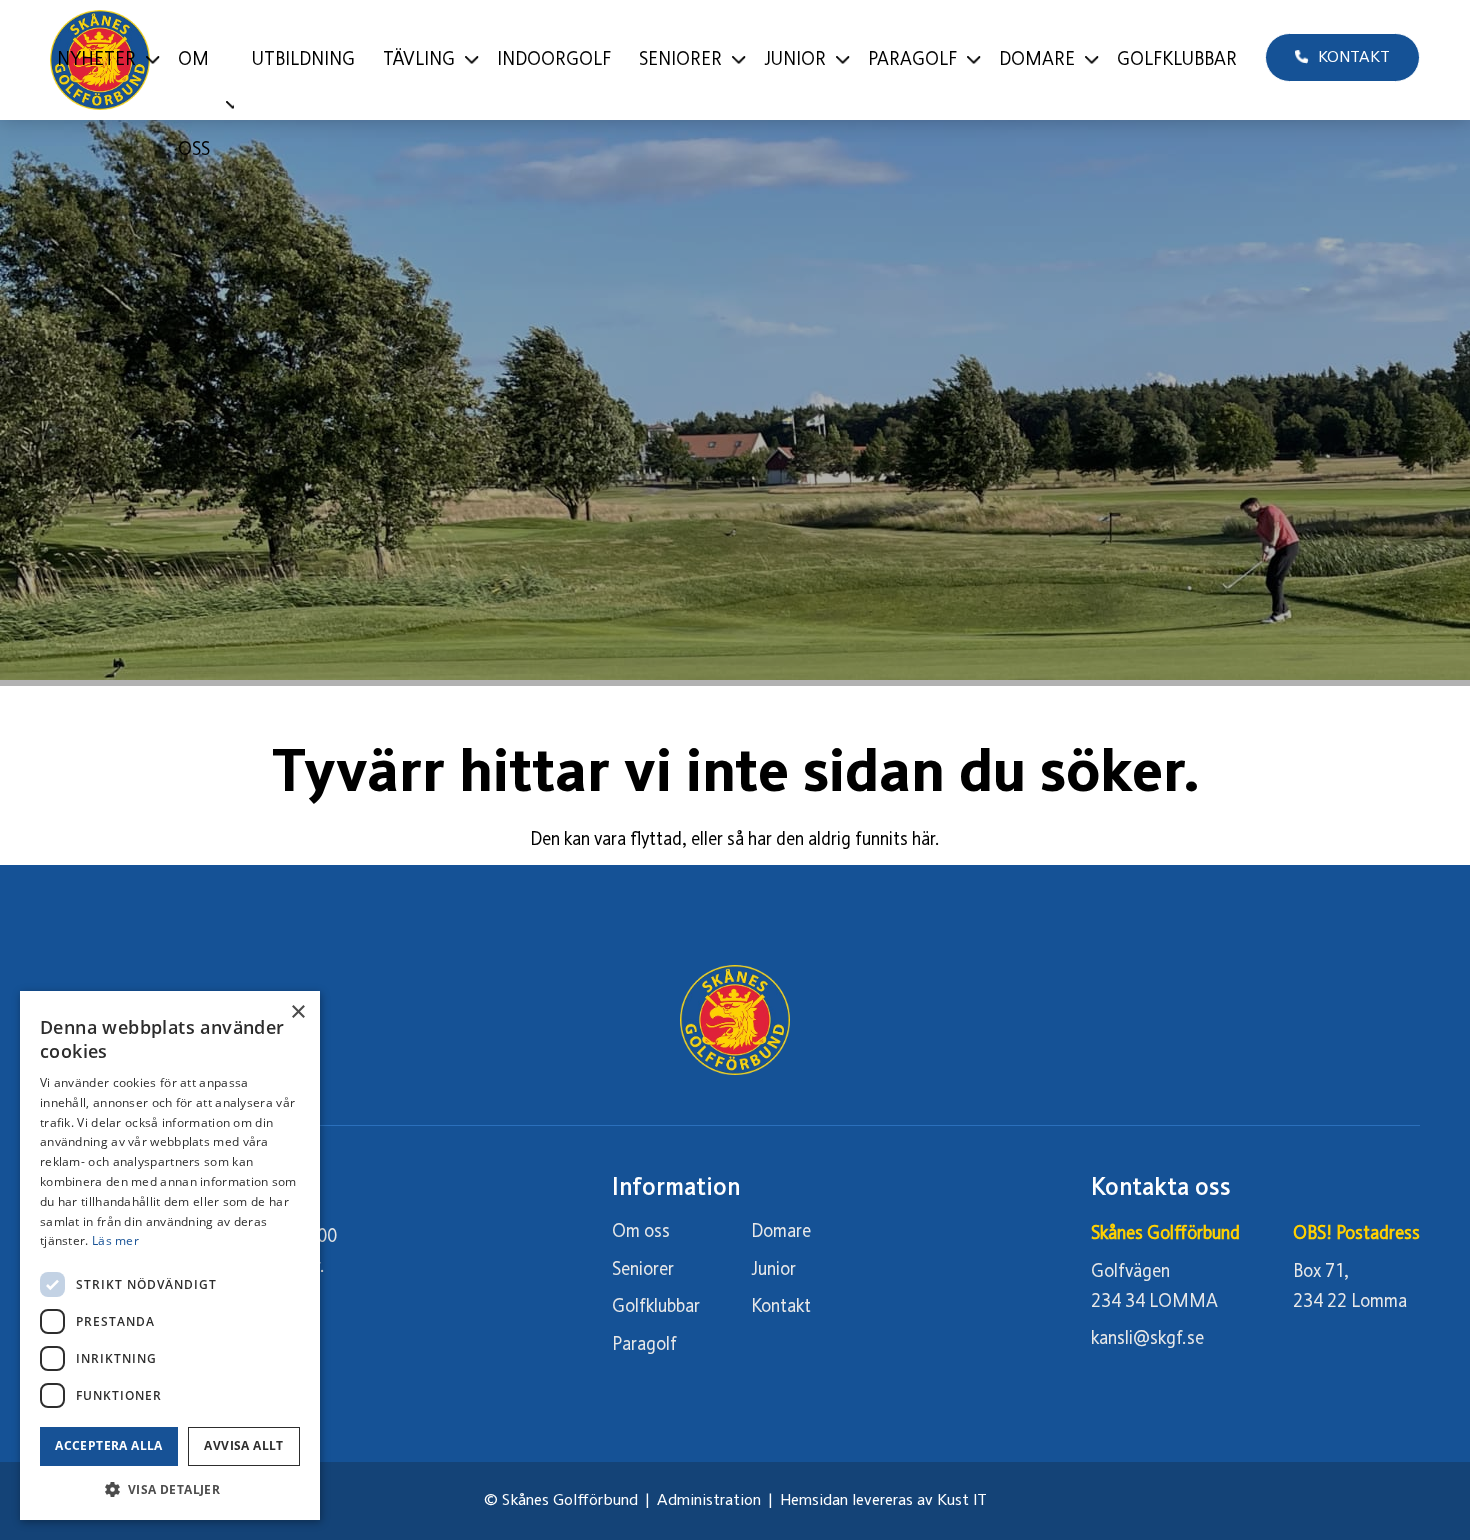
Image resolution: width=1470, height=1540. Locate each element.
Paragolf (644, 1345)
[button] (170, 1489)
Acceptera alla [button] (109, 1445)
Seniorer (643, 1270)
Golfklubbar (656, 1307)
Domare (781, 1232)
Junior (773, 1270)
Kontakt (781, 1307)
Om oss (641, 1232)
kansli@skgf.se (1147, 1339)
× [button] (297, 1012)
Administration (709, 1501)
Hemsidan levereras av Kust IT (883, 1501)
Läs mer (115, 1240)
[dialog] (170, 1255)
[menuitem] (103, 60)
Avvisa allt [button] (243, 1445)
